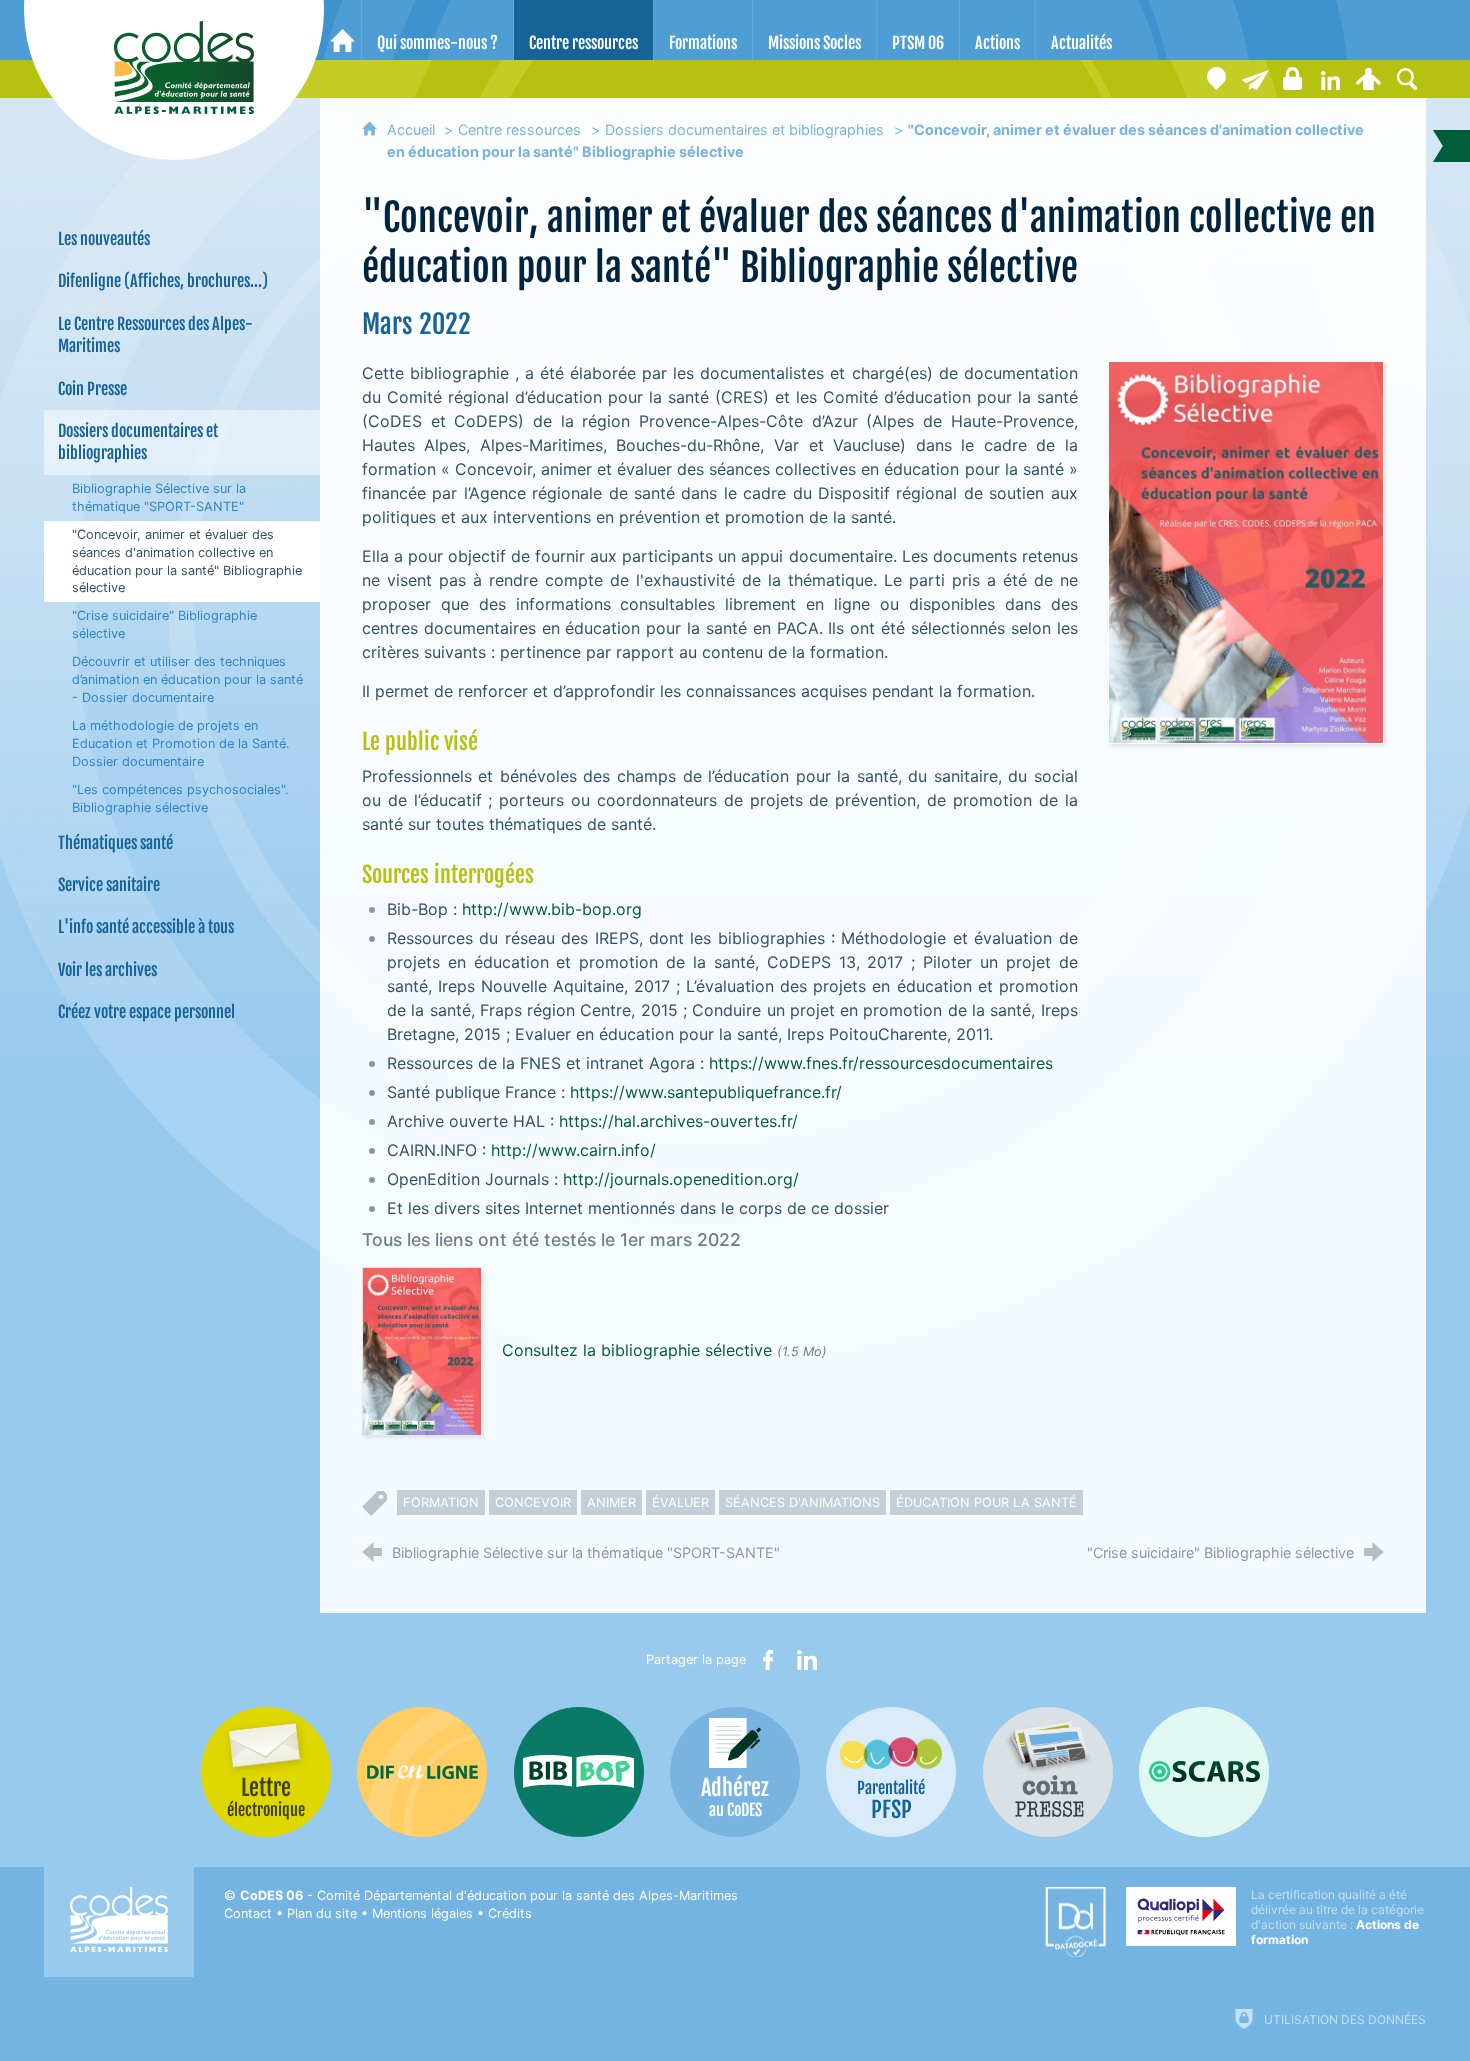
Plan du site (322, 1913)
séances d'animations (802, 1502)
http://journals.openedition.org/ (683, 1179)
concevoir (533, 1502)
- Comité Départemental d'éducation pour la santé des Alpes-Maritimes (489, 1895)
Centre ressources (519, 129)
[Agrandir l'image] (1246, 551)
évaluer (680, 1502)
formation (441, 1502)
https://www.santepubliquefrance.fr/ (706, 1092)
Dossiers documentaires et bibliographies (744, 129)
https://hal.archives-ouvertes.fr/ (681, 1121)
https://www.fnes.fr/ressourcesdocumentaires (883, 1063)
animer (611, 1502)
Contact (248, 1913)
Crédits (510, 1913)
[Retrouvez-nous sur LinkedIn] (1331, 79)
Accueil (413, 129)
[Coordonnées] (1217, 79)
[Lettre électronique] (1255, 79)
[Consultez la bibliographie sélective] (422, 1350)
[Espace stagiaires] (1293, 79)
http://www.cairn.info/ (576, 1150)
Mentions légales (422, 1913)
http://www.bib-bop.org (552, 909)
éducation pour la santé (986, 1502)
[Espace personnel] (1369, 79)
